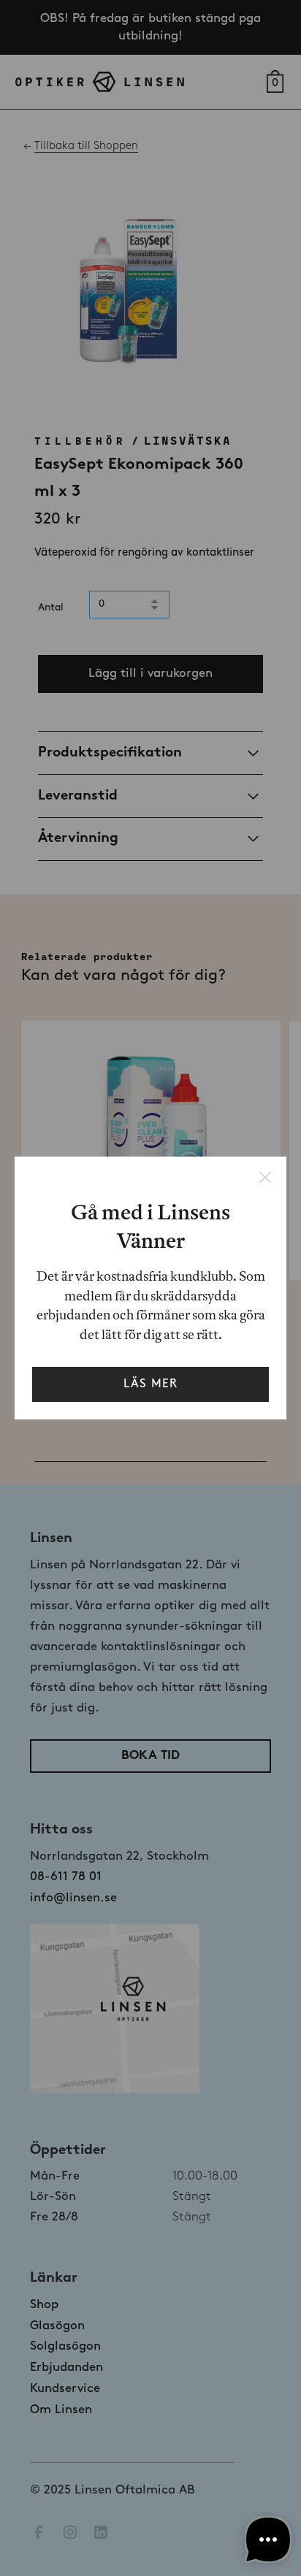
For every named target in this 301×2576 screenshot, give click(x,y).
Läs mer (150, 1384)
